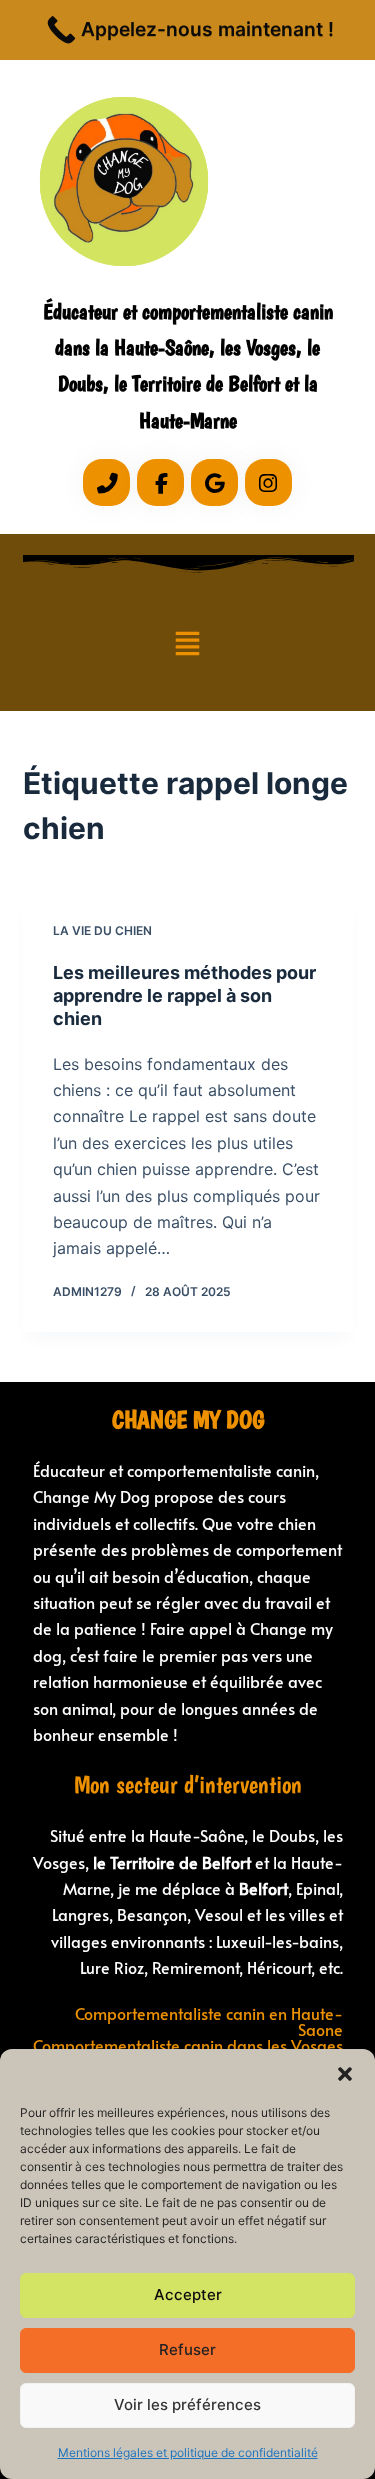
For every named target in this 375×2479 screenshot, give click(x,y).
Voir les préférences (187, 2404)
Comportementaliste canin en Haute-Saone (209, 2021)
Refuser (187, 2349)
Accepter (188, 2294)
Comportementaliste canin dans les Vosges (188, 2045)
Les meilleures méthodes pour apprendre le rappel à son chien (184, 996)
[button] (345, 2074)
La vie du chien (102, 930)
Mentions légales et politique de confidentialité (188, 2452)
